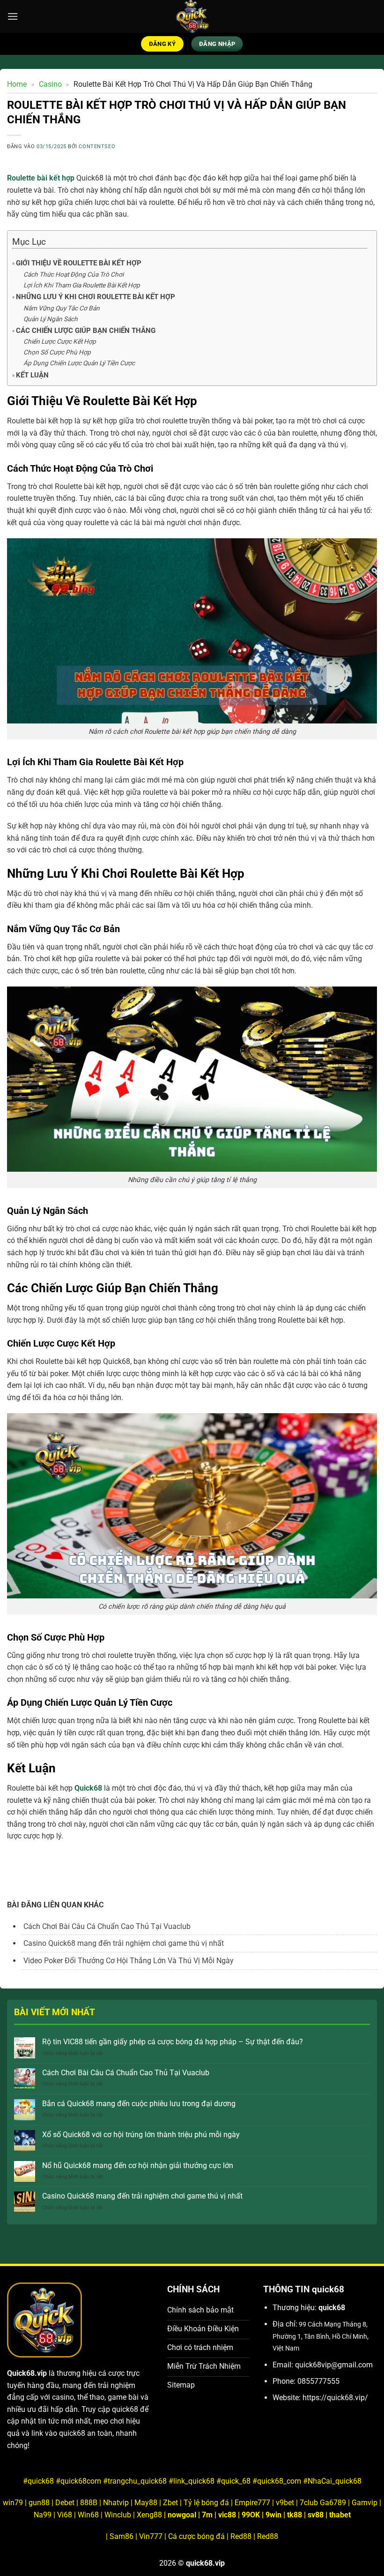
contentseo (97, 147)
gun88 (39, 2503)
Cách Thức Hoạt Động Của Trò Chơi (74, 274)
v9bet (285, 2503)
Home (17, 84)
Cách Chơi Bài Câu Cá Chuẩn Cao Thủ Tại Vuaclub (126, 2073)
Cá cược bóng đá (196, 2536)
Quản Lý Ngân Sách (51, 319)
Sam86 (122, 2536)
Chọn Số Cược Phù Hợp (57, 352)
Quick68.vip (27, 2373)
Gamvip (366, 2503)
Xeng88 (150, 2515)
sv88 (316, 2515)
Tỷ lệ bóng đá (206, 2503)
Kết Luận (32, 375)
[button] (13, 16)
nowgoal (182, 2515)
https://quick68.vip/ (335, 2398)
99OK (251, 2515)
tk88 (295, 2515)
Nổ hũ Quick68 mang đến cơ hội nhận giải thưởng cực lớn (138, 2165)
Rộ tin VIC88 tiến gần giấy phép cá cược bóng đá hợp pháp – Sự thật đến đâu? (173, 2042)
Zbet (170, 2503)
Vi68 (66, 2515)
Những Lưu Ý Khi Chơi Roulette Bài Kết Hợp (96, 297)
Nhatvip (116, 2503)
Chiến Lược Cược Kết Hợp (60, 341)
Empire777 (252, 2503)
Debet (65, 2503)
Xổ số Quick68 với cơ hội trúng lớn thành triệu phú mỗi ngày (141, 2135)
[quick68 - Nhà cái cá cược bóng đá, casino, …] (192, 16)
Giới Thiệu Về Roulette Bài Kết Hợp (79, 263)
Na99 (44, 2515)
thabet (340, 2515)
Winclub (119, 2515)
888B (89, 2503)
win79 (13, 2503)
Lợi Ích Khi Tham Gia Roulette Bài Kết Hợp (82, 285)
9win (273, 2515)
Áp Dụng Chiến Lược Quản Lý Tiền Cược (79, 363)
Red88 (241, 2536)
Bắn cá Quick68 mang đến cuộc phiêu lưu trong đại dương (139, 2104)
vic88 (227, 2515)
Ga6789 (333, 2503)
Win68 (88, 2515)
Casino (50, 84)
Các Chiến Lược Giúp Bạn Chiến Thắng (86, 331)
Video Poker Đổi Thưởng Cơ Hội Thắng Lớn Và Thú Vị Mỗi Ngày (129, 1961)
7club (309, 2503)
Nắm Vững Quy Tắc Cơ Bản (62, 308)
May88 (146, 2503)
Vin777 (151, 2536)
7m (207, 2515)
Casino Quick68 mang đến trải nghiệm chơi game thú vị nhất (142, 2196)
